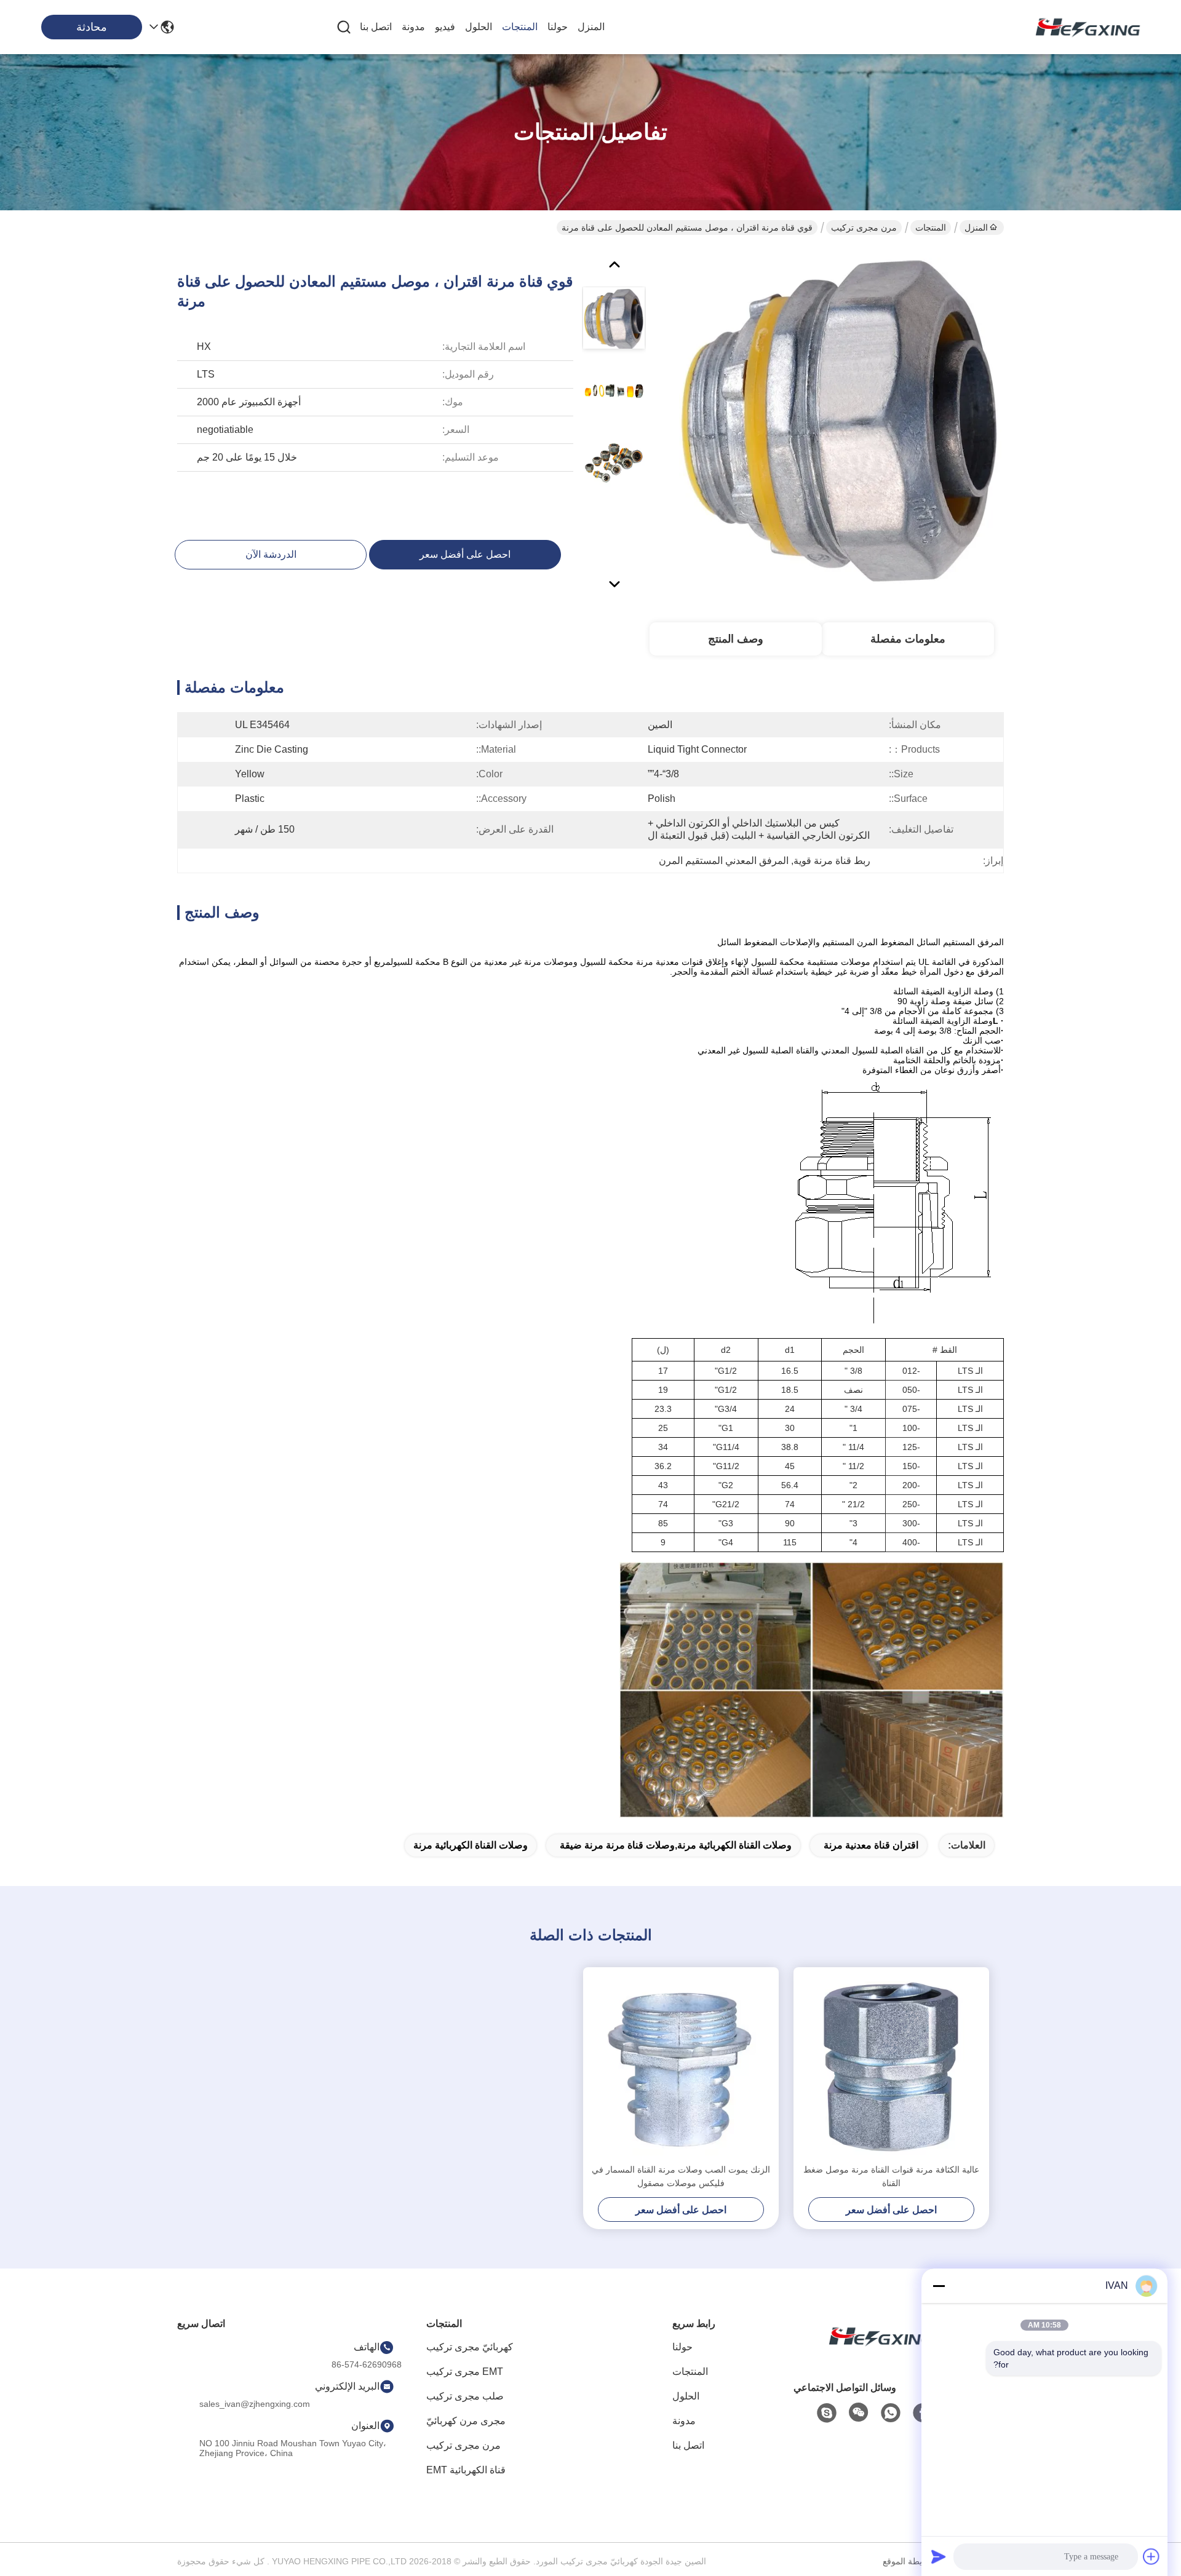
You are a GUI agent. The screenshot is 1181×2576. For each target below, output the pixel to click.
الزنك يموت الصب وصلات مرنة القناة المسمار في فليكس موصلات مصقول (681, 2176)
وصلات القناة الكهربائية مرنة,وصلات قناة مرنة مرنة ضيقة (676, 1845)
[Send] (939, 2556)
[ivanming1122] (827, 2413)
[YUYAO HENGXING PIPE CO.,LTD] (1083, 27)
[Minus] (939, 2286)
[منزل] (876, 2351)
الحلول (479, 27)
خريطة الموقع (908, 2561)
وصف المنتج (736, 639)
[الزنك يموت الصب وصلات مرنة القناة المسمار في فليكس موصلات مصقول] (681, 2065)
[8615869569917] (891, 2413)
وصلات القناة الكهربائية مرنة (471, 1845)
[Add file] (1151, 2556)
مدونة (413, 27)
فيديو (445, 27)
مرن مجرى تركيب (864, 228)
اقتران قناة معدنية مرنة (871, 1845)
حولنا (558, 27)
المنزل (591, 27)
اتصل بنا (376, 27)
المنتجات (520, 27)
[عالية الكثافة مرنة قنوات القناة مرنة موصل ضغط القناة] (891, 2065)
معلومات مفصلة (908, 639)
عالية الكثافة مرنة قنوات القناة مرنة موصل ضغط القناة (891, 2176)
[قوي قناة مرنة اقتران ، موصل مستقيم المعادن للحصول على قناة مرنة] (840, 421)
